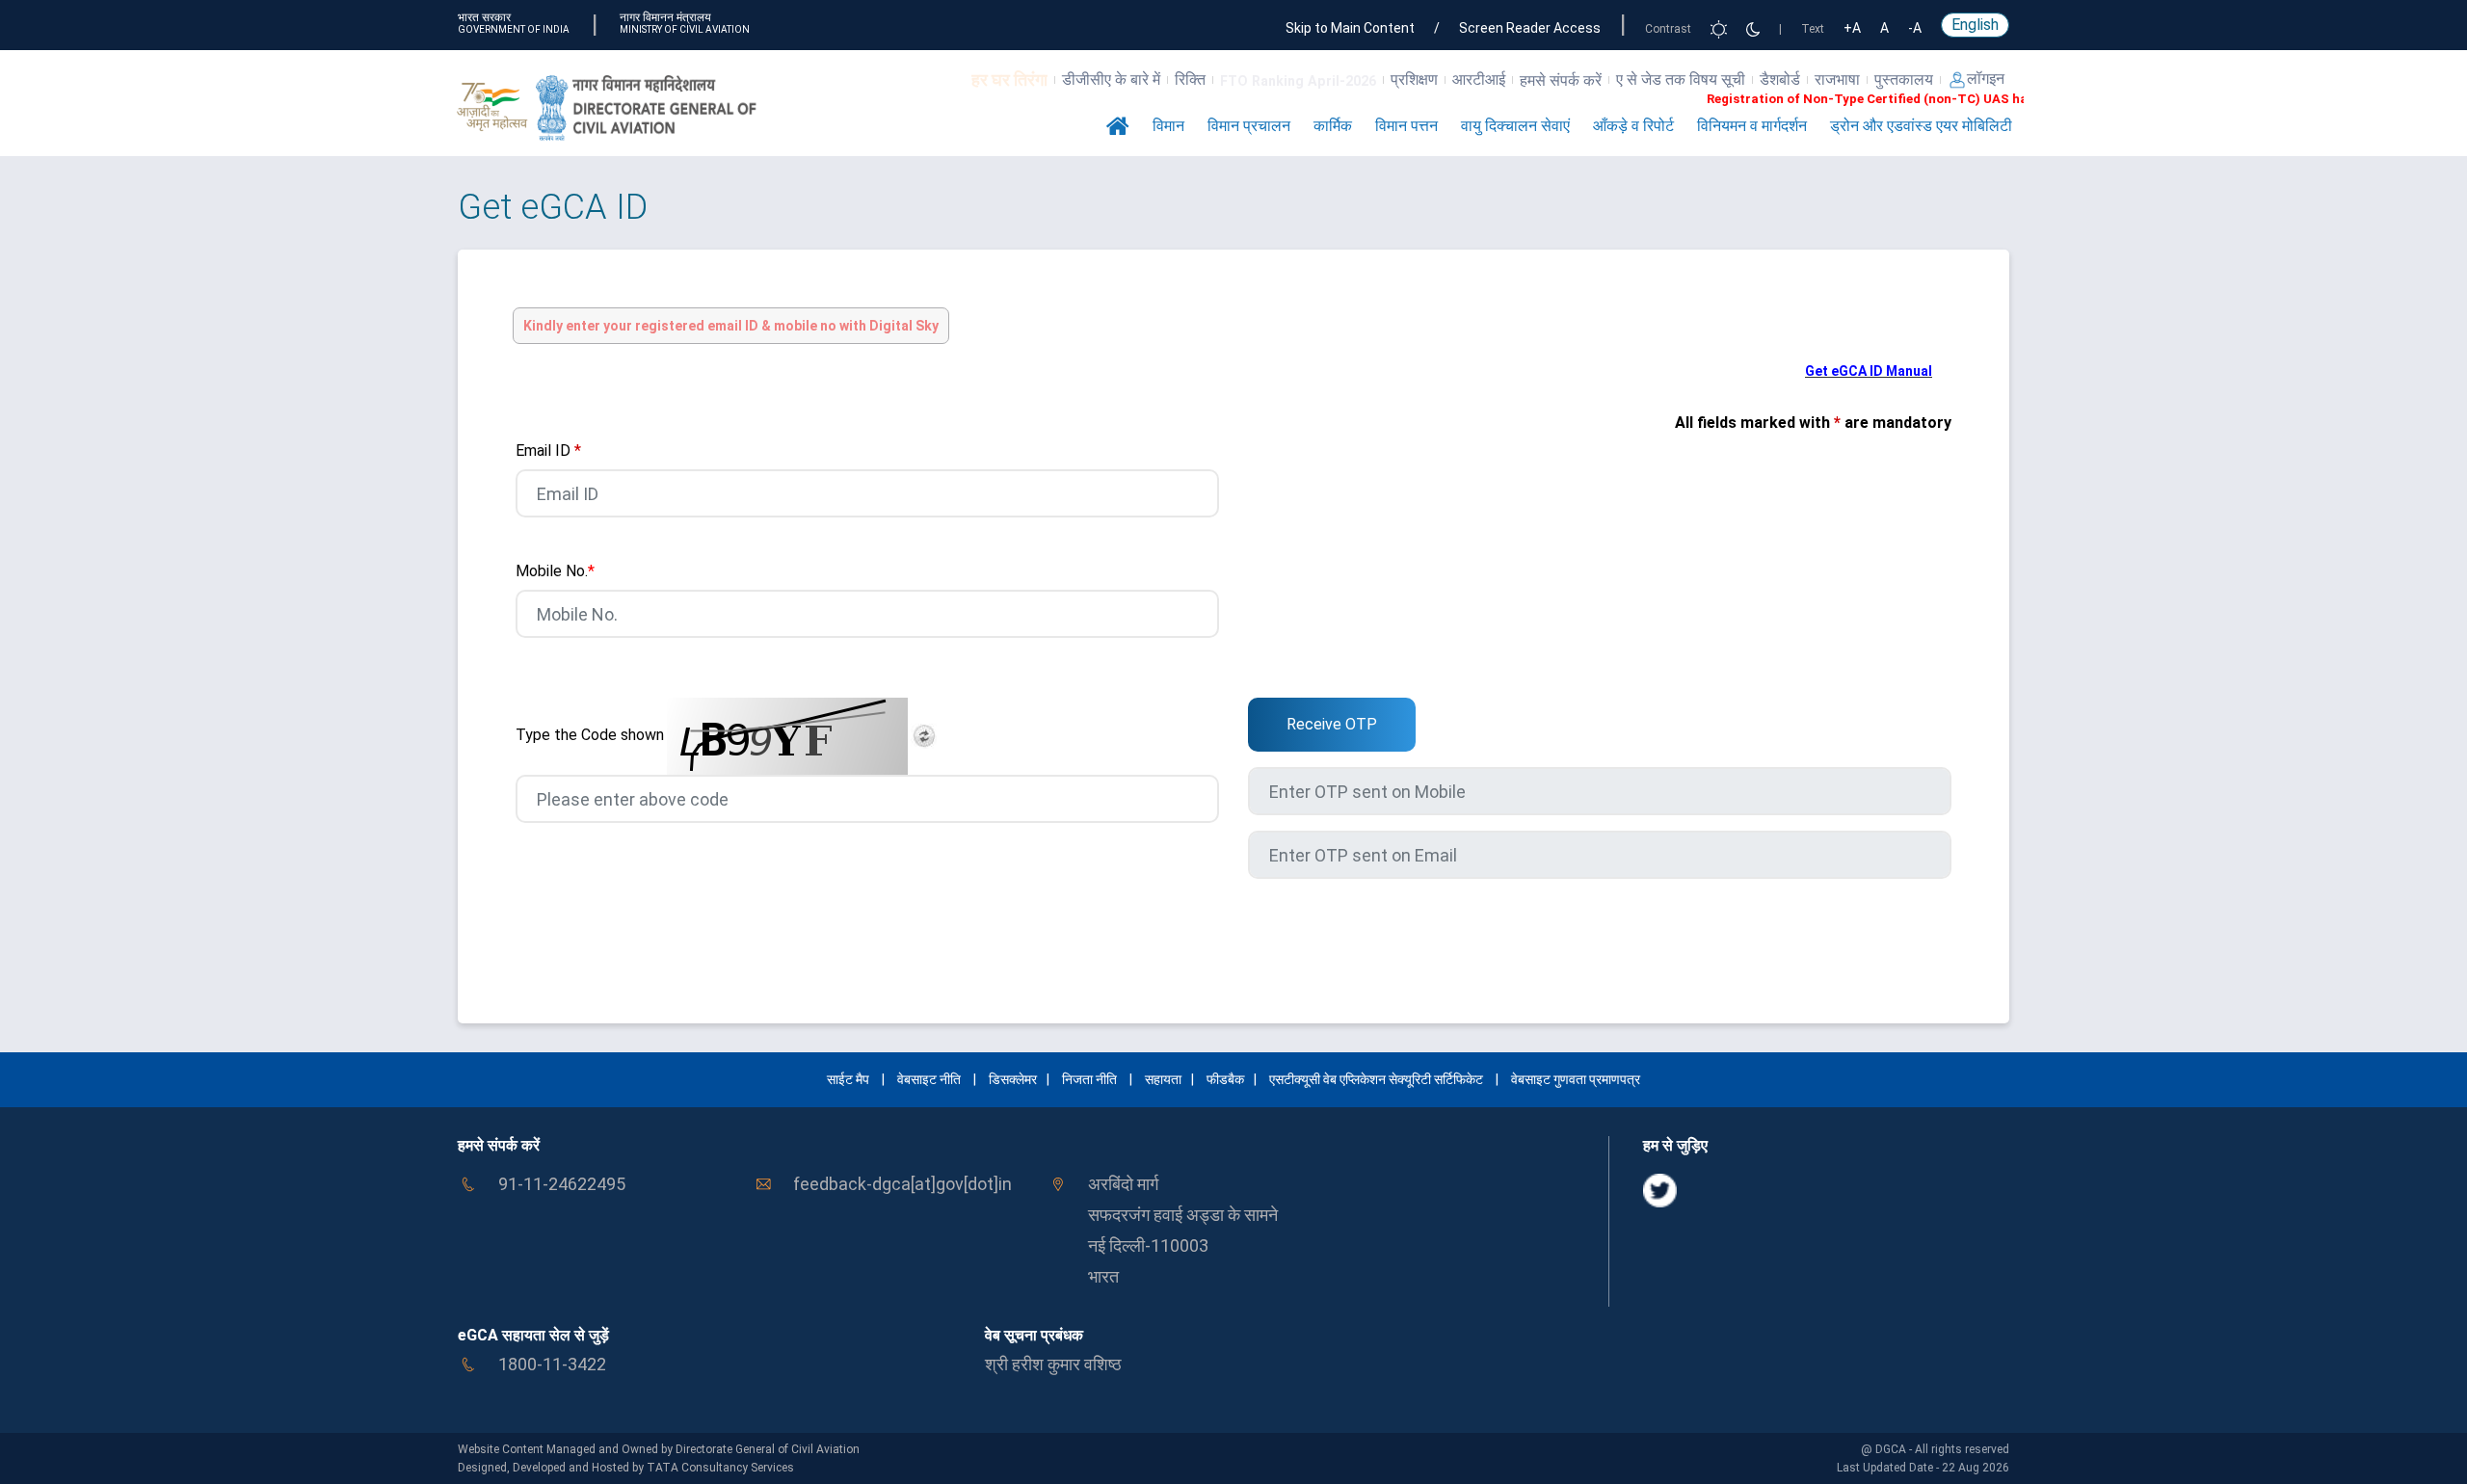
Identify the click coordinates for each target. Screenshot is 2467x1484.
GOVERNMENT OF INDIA (514, 29)
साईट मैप (848, 1079)
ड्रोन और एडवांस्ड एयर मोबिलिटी (1921, 126)
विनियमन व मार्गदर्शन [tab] (1752, 126)
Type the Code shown (590, 735)
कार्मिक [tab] (1333, 126)
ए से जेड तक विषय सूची (1681, 79)
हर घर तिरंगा (1009, 79)
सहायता (1163, 1079)
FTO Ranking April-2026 (1298, 81)
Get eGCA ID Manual (1869, 371)
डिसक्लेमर (1013, 1079)
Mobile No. (555, 571)
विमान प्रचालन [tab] (1249, 126)
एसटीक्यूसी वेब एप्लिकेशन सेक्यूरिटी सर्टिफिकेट (1378, 1079)
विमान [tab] (1168, 126)
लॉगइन (1986, 79)
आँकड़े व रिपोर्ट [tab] (1633, 126)
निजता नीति (1089, 1079)
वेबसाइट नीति (929, 1079)
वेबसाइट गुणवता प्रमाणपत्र (1576, 1079)
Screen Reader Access (1530, 28)
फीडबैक (1225, 1079)
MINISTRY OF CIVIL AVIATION (685, 29)
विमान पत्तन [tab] (1406, 126)
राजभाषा (1837, 79)
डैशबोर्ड (1780, 79)
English (1975, 25)
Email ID (548, 450)
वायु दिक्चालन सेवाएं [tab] (1515, 126)
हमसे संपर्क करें (1561, 80)
